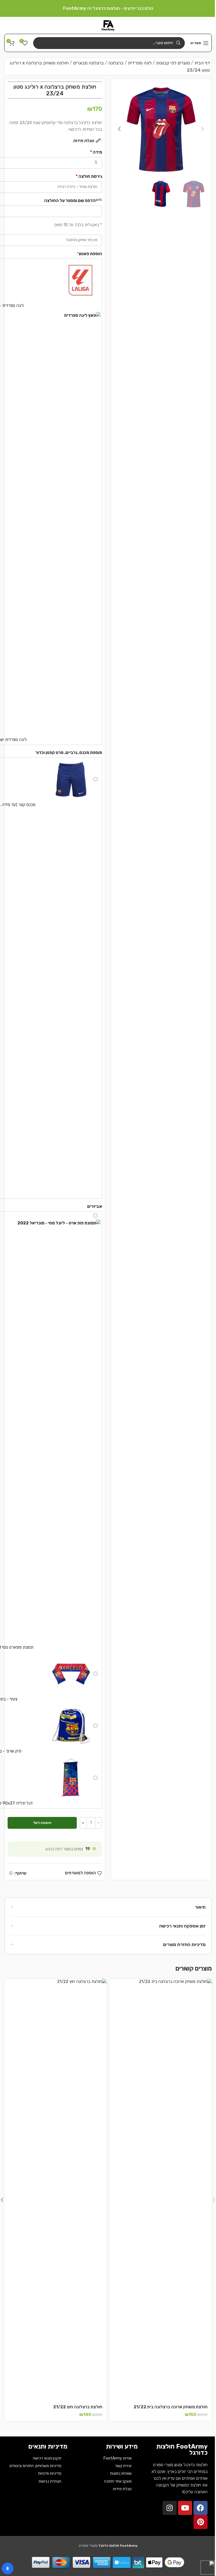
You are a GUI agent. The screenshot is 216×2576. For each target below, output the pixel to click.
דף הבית (202, 63)
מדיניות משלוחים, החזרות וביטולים (35, 2466)
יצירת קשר (123, 2466)
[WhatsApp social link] (11, 1873)
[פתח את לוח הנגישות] (8, 2568)
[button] (203, 129)
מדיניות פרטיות (50, 2473)
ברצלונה (116, 63)
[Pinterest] (201, 2522)
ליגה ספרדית (140, 63)
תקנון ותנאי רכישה (47, 2458)
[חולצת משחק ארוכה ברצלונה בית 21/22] (161, 2190)
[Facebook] (201, 2508)
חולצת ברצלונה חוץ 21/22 (78, 2407)
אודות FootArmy (118, 2458)
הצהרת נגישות (50, 2481)
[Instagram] (170, 2508)
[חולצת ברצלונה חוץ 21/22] (55, 2190)
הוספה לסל (42, 1823)
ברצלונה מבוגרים (88, 63)
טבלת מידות (122, 2489)
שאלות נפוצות (121, 2473)
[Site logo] (108, 25)
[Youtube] (185, 2508)
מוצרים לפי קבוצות (173, 63)
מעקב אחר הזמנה (118, 2481)
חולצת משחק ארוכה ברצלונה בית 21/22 (171, 2407)
